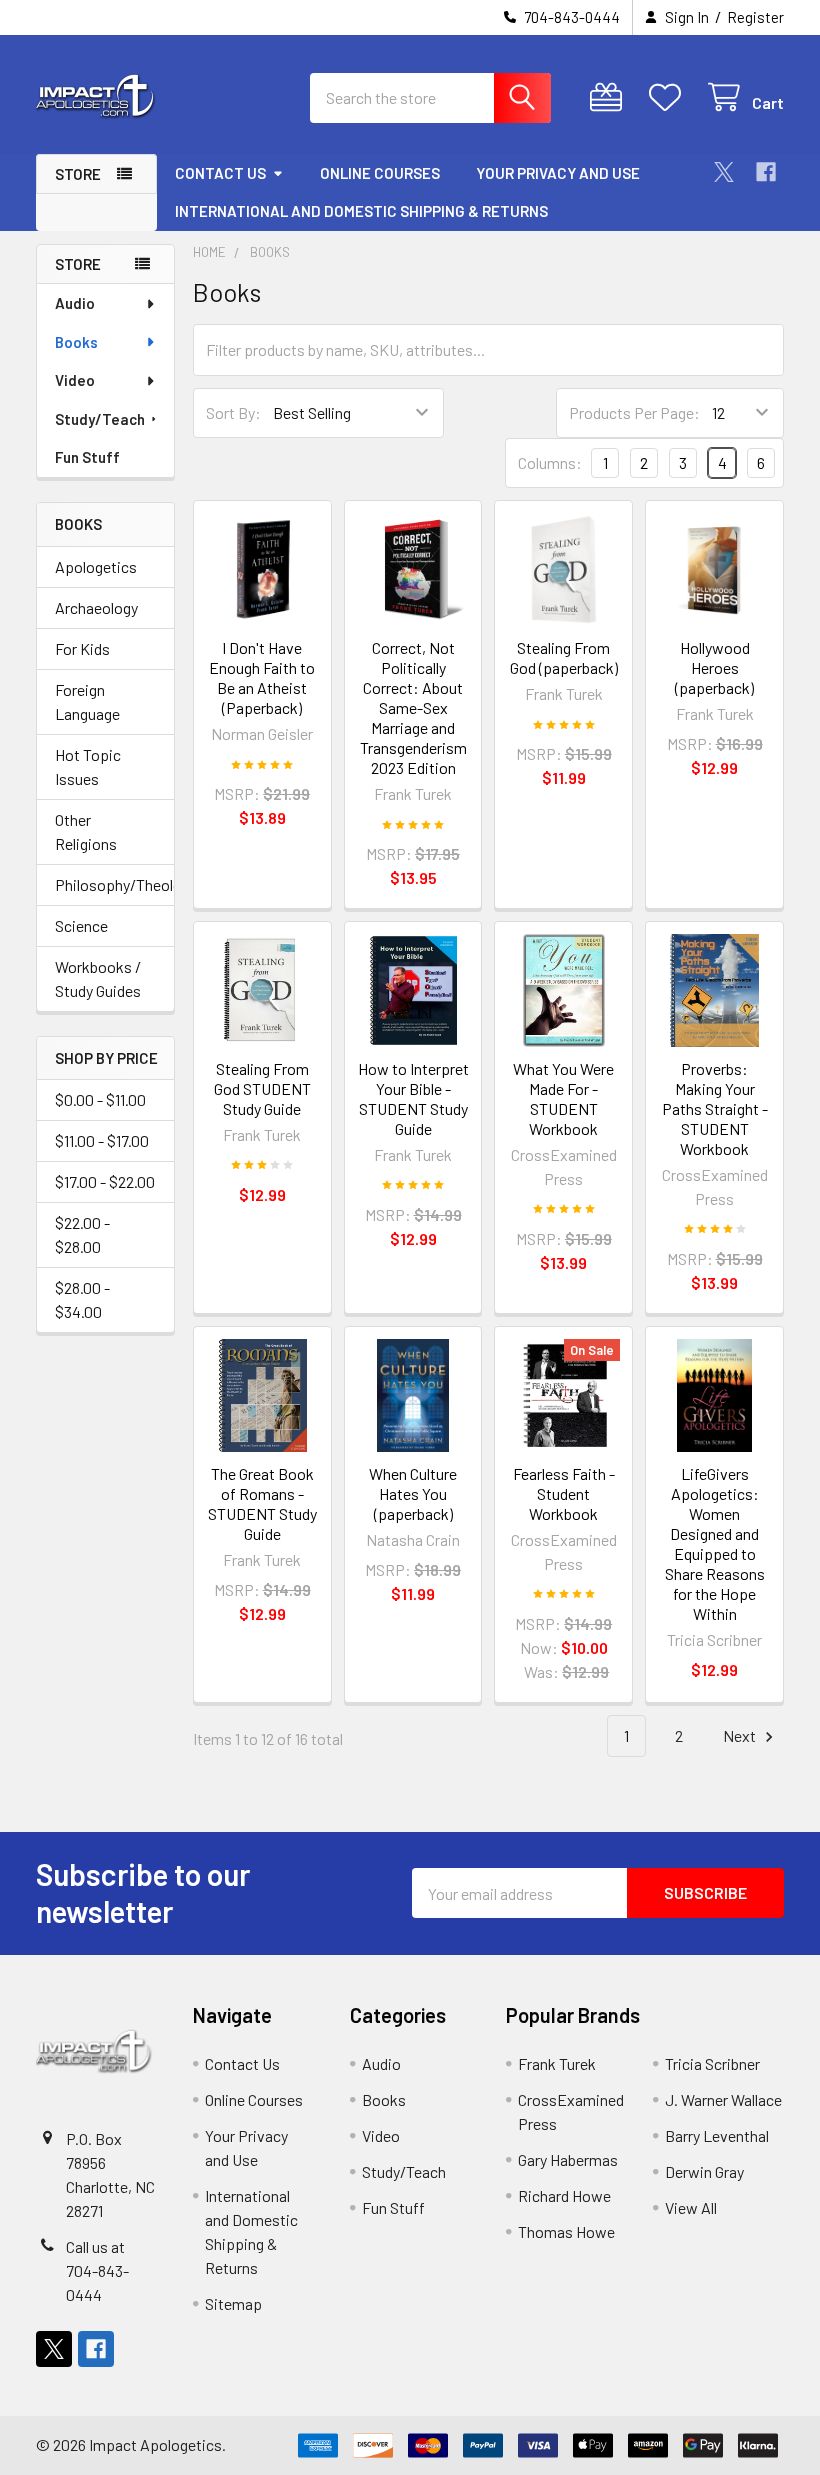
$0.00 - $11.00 (100, 1099)
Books (76, 342)
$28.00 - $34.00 (82, 1299)
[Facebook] (766, 172)
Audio (75, 303)
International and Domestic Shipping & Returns (361, 211)
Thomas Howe (566, 2231)
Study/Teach (100, 419)
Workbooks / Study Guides (98, 978)
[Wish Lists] (669, 97)
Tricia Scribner (712, 2063)
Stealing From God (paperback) (564, 657)
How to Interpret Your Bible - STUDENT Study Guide (413, 1098)
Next (741, 1735)
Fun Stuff (87, 457)
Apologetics (96, 566)
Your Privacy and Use (558, 173)
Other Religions (86, 831)
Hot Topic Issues (88, 766)
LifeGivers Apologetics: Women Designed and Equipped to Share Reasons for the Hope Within (715, 1543)
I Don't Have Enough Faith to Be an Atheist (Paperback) (262, 677)
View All (691, 2207)
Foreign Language (87, 701)
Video (75, 380)
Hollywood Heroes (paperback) (714, 667)
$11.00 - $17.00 (102, 1140)
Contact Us (220, 173)
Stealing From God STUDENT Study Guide (262, 1088)
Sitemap (233, 2303)
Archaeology (96, 607)
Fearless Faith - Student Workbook (564, 1493)
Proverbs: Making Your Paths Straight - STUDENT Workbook (715, 1108)
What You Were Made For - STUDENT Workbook (563, 1098)
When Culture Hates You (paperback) (413, 1493)
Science (81, 925)
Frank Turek (557, 2063)
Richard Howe (564, 2195)
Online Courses (380, 173)
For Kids (82, 648)
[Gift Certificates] (610, 97)
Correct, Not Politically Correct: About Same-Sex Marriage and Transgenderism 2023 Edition (413, 707)
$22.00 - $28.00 (82, 1234)
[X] (724, 172)
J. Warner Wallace (723, 2099)
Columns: (550, 462)
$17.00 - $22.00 (105, 1181)
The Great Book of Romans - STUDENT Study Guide (262, 1503)
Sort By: (233, 412)
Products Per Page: (634, 412)
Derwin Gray (704, 2171)
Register (755, 17)
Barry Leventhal (717, 2135)
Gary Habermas (568, 2159)
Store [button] (78, 174)
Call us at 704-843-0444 (97, 2270)
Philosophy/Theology (105, 884)
